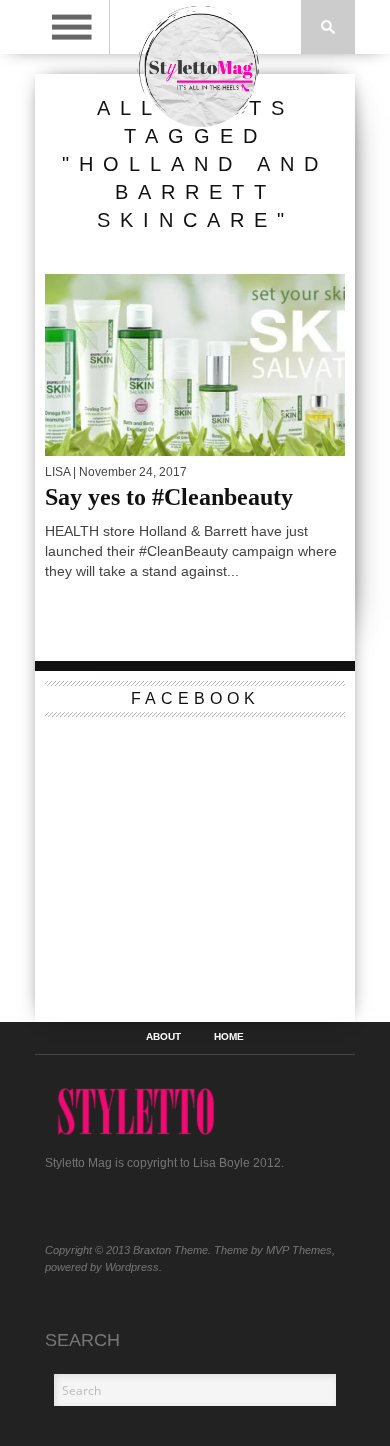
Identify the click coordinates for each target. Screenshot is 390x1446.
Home (229, 1037)
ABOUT (163, 1037)
